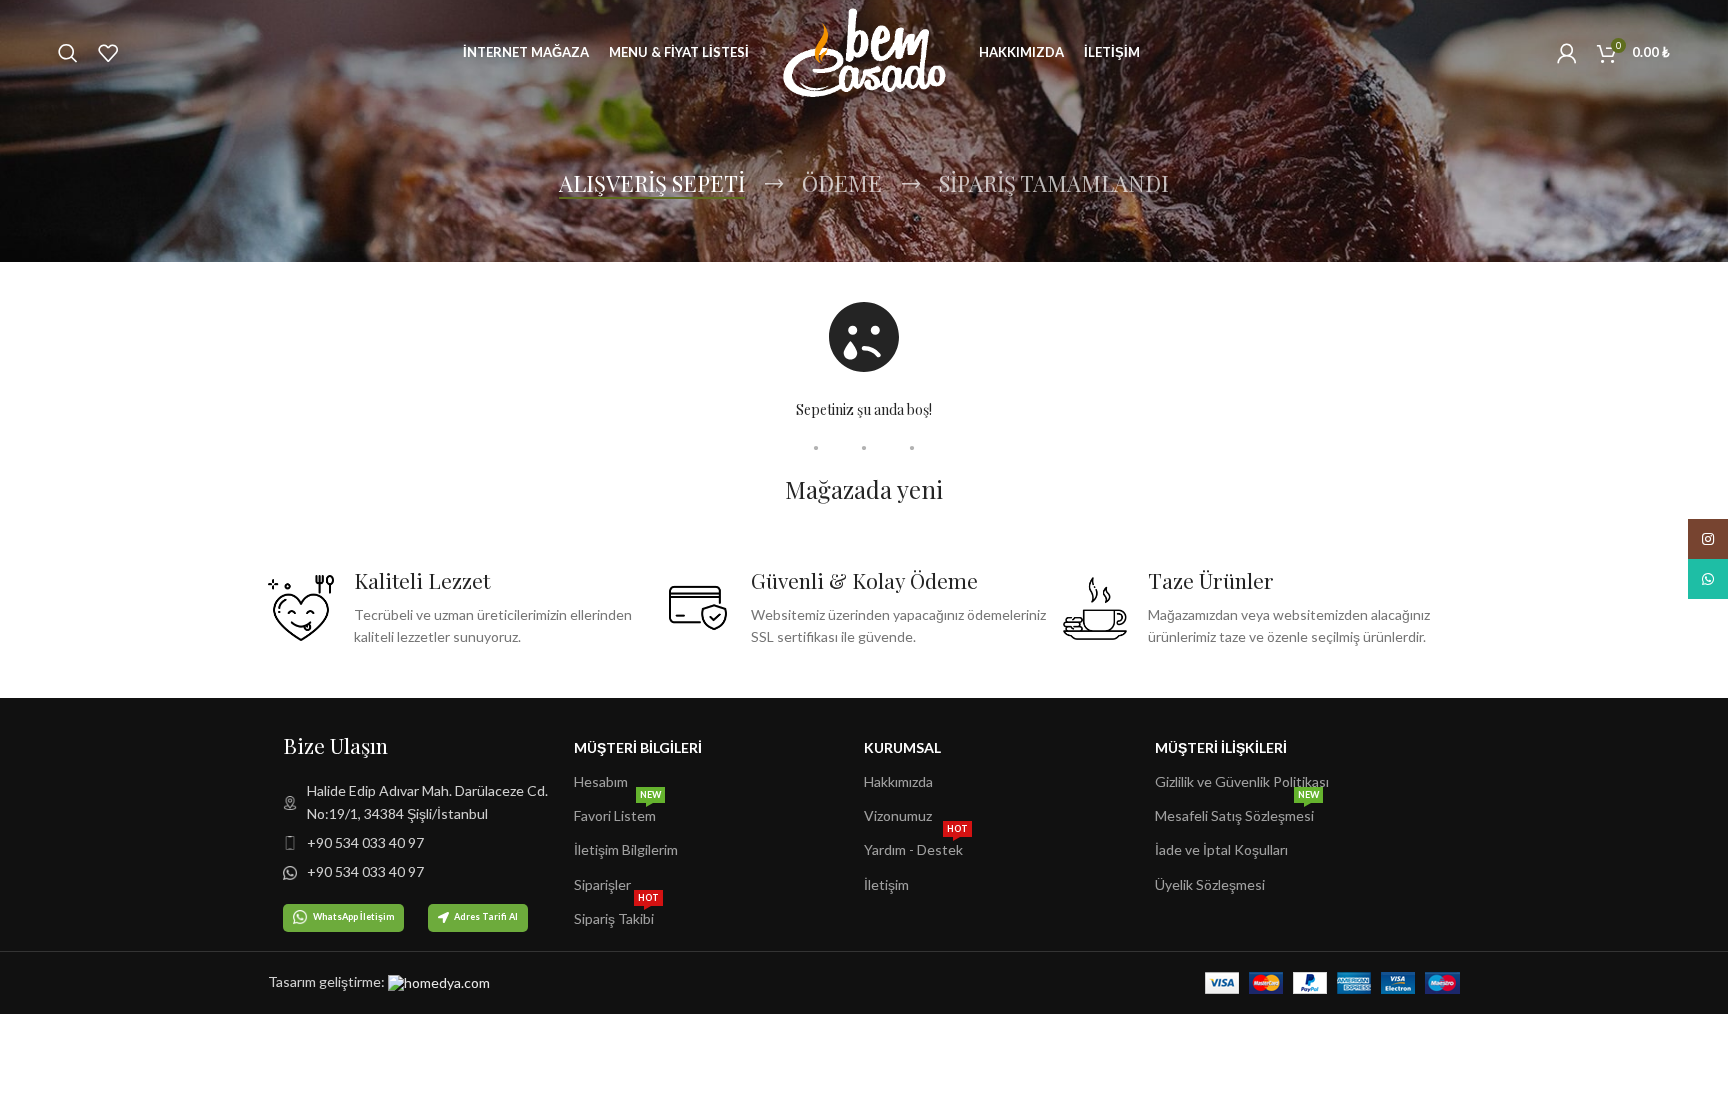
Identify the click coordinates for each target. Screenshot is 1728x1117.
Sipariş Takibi (616, 914)
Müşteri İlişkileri (1221, 747)
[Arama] (68, 53)
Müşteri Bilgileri (638, 747)
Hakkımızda (898, 781)
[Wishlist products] (108, 53)
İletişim (886, 884)
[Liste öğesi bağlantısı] (428, 802)
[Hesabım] (1567, 53)
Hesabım (601, 781)
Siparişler (602, 884)
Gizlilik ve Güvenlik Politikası (1242, 781)
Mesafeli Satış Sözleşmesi (1237, 811)
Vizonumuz (898, 815)
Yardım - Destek (916, 845)
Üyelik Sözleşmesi (1210, 884)
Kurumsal (902, 747)
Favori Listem (617, 811)
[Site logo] (864, 50)
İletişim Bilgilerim (626, 849)
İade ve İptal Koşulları (1221, 849)
